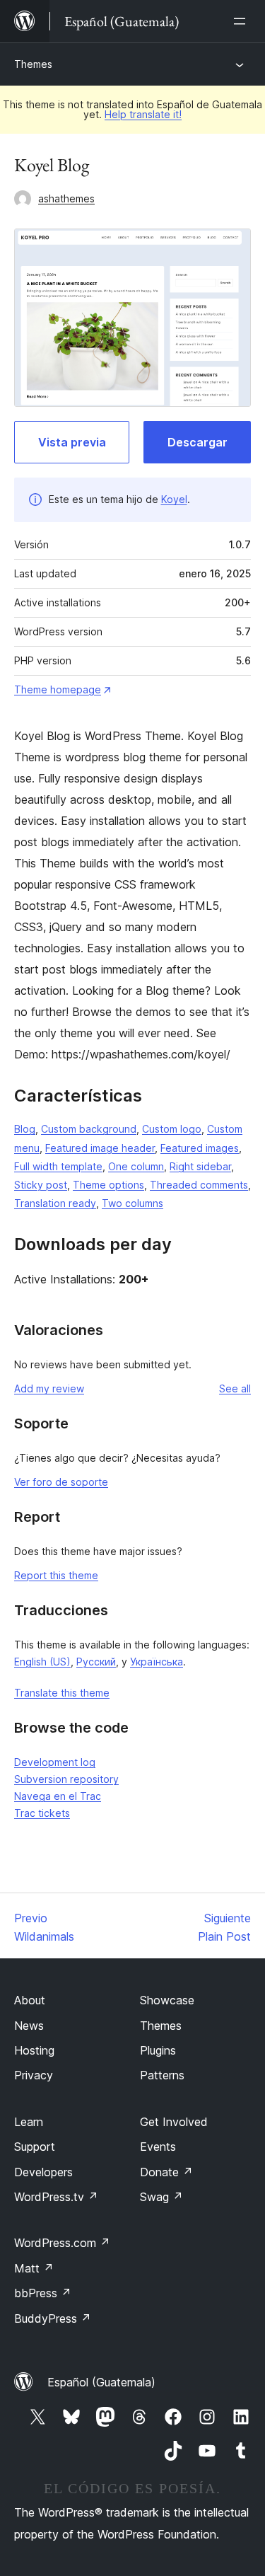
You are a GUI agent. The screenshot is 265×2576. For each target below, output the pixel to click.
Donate (166, 2172)
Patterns (162, 2075)
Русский (96, 1662)
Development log (55, 1762)
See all (235, 1388)
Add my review (49, 1388)
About (30, 2000)
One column (136, 1166)
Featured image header (100, 1148)
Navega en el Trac (58, 1796)
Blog (25, 1129)
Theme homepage (58, 689)
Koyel (174, 499)
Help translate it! (143, 114)
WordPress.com (62, 2243)
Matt (34, 2268)
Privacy (34, 2075)
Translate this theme (62, 1693)
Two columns (132, 1203)
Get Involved (174, 2122)
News (29, 2026)
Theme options (108, 1185)
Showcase (167, 2000)
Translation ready (55, 1203)
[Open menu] (242, 21)
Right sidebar (200, 1166)
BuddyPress (53, 2318)
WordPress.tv (56, 2197)
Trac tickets (42, 1813)
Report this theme (56, 1575)
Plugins (158, 2050)
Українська (157, 1662)
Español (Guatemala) (101, 2382)
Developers (43, 2172)
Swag (161, 2197)
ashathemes (66, 198)
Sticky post (41, 1185)
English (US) (42, 1662)
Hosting (34, 2050)
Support (35, 2147)
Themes (33, 64)
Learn (29, 2122)
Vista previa (72, 442)
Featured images (200, 1148)
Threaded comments (199, 1185)
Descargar (198, 442)
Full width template (58, 1166)
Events (158, 2147)
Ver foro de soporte (61, 1482)
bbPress (43, 2293)
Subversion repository (66, 1779)
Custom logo (172, 1129)
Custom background (89, 1129)
